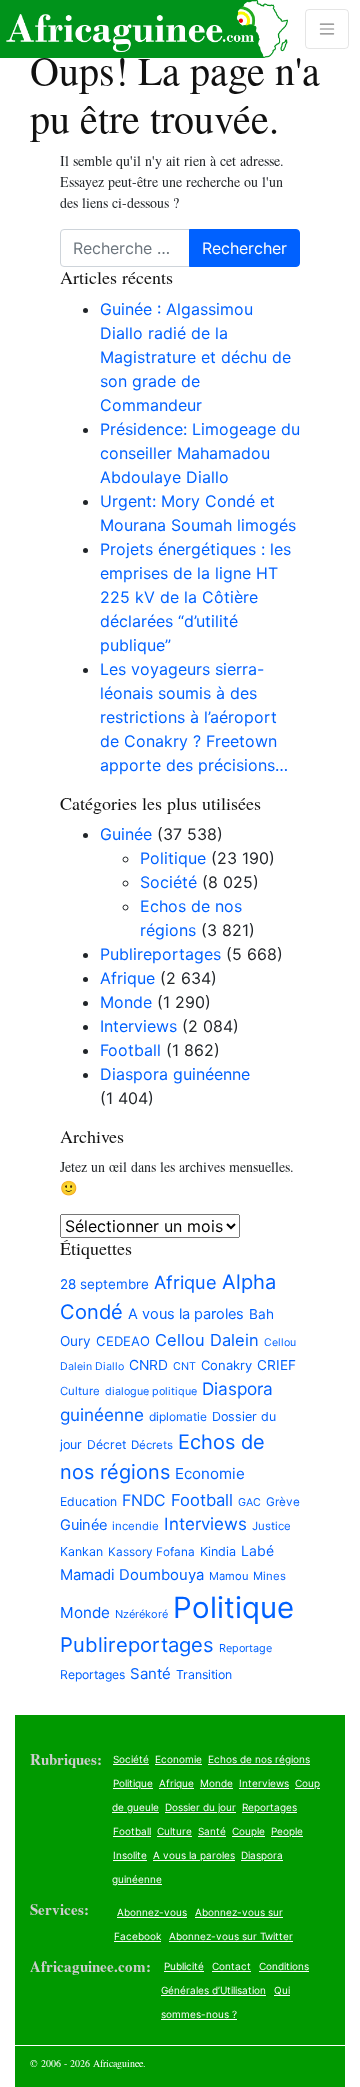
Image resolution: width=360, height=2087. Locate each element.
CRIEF (276, 1365)
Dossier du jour (200, 1807)
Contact (231, 1966)
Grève (283, 1502)
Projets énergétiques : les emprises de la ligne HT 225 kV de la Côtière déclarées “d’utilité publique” (195, 597)
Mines (269, 1576)
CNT (184, 1366)
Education (88, 1501)
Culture (80, 1391)
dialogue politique (151, 1391)
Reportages (92, 1674)
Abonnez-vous (152, 1912)
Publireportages (160, 954)
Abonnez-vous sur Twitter (231, 1936)
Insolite (130, 1855)
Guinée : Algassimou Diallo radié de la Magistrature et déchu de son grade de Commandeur (195, 357)
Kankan (81, 1551)
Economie (210, 1473)
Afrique (127, 978)
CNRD (148, 1365)
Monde (126, 1002)
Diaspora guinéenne (175, 1074)
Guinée (126, 834)
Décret (106, 1444)
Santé (150, 1673)
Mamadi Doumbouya (132, 1575)
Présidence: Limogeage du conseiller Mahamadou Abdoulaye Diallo (200, 453)
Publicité (184, 1966)
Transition (204, 1674)
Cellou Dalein (207, 1340)
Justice (271, 1526)
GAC (249, 1502)
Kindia (218, 1551)
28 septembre (104, 1284)
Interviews (138, 1026)
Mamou (228, 1576)
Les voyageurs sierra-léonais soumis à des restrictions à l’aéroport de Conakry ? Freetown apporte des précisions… (194, 717)
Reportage (245, 1648)
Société (168, 882)
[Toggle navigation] (327, 29)
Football (130, 1050)
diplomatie (178, 1416)
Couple (248, 1831)
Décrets (152, 1445)
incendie (135, 1526)
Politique (173, 858)
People (287, 1831)
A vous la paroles (186, 1314)
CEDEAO (123, 1341)
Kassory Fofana (151, 1552)
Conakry (226, 1365)
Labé (257, 1550)
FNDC (144, 1500)
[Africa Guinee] (144, 29)
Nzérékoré (141, 1614)
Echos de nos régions (259, 1759)
